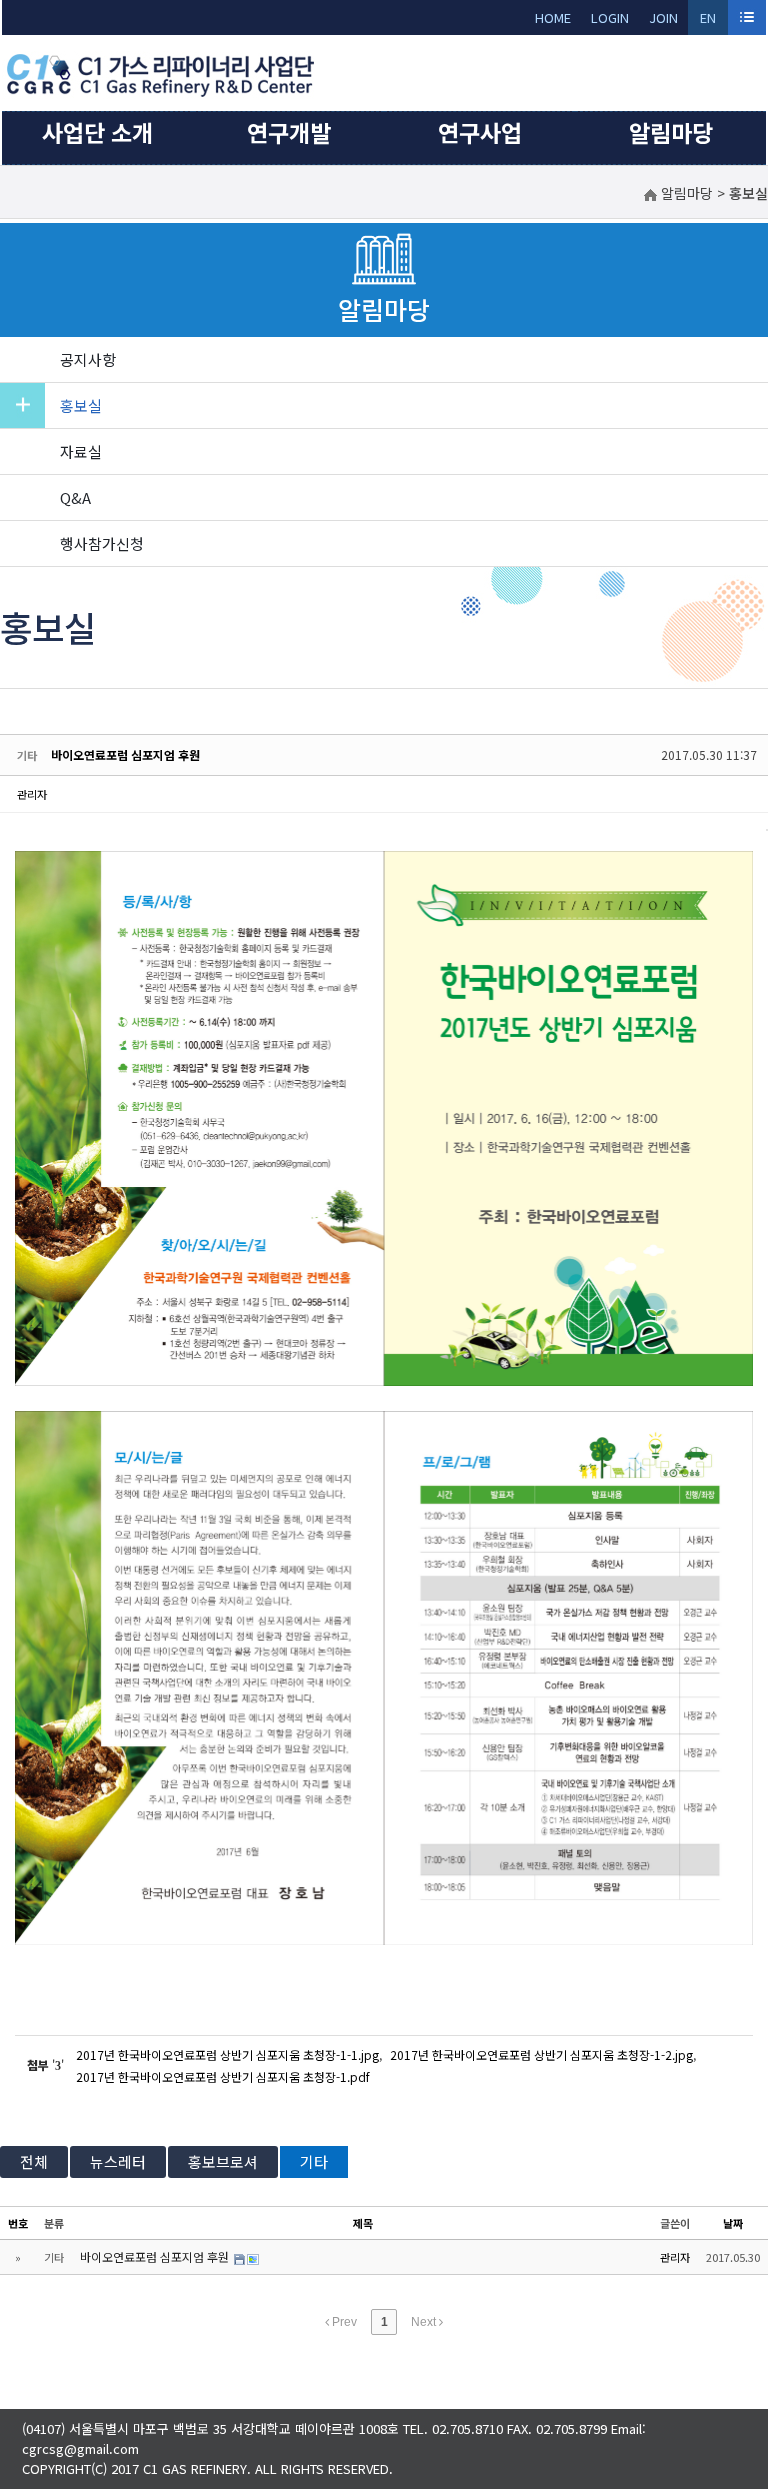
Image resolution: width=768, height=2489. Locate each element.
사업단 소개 (97, 132)
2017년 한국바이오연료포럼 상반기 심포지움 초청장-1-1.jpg (227, 2054)
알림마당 (671, 132)
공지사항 (88, 359)
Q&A (75, 497)
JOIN (663, 17)
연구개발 (289, 132)
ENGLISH (708, 21)
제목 (363, 2223)
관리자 (32, 794)
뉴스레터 (118, 2161)
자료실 (81, 451)
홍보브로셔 (223, 2161)
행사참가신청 (102, 543)
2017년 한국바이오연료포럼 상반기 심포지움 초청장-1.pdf (223, 2076)
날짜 (733, 2223)
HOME (553, 17)
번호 (18, 2223)
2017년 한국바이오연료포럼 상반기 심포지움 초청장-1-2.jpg (541, 2054)
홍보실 (81, 405)
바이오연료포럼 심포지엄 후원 (125, 754)
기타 (314, 2161)
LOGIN (610, 17)
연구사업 (480, 132)
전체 (34, 2161)
